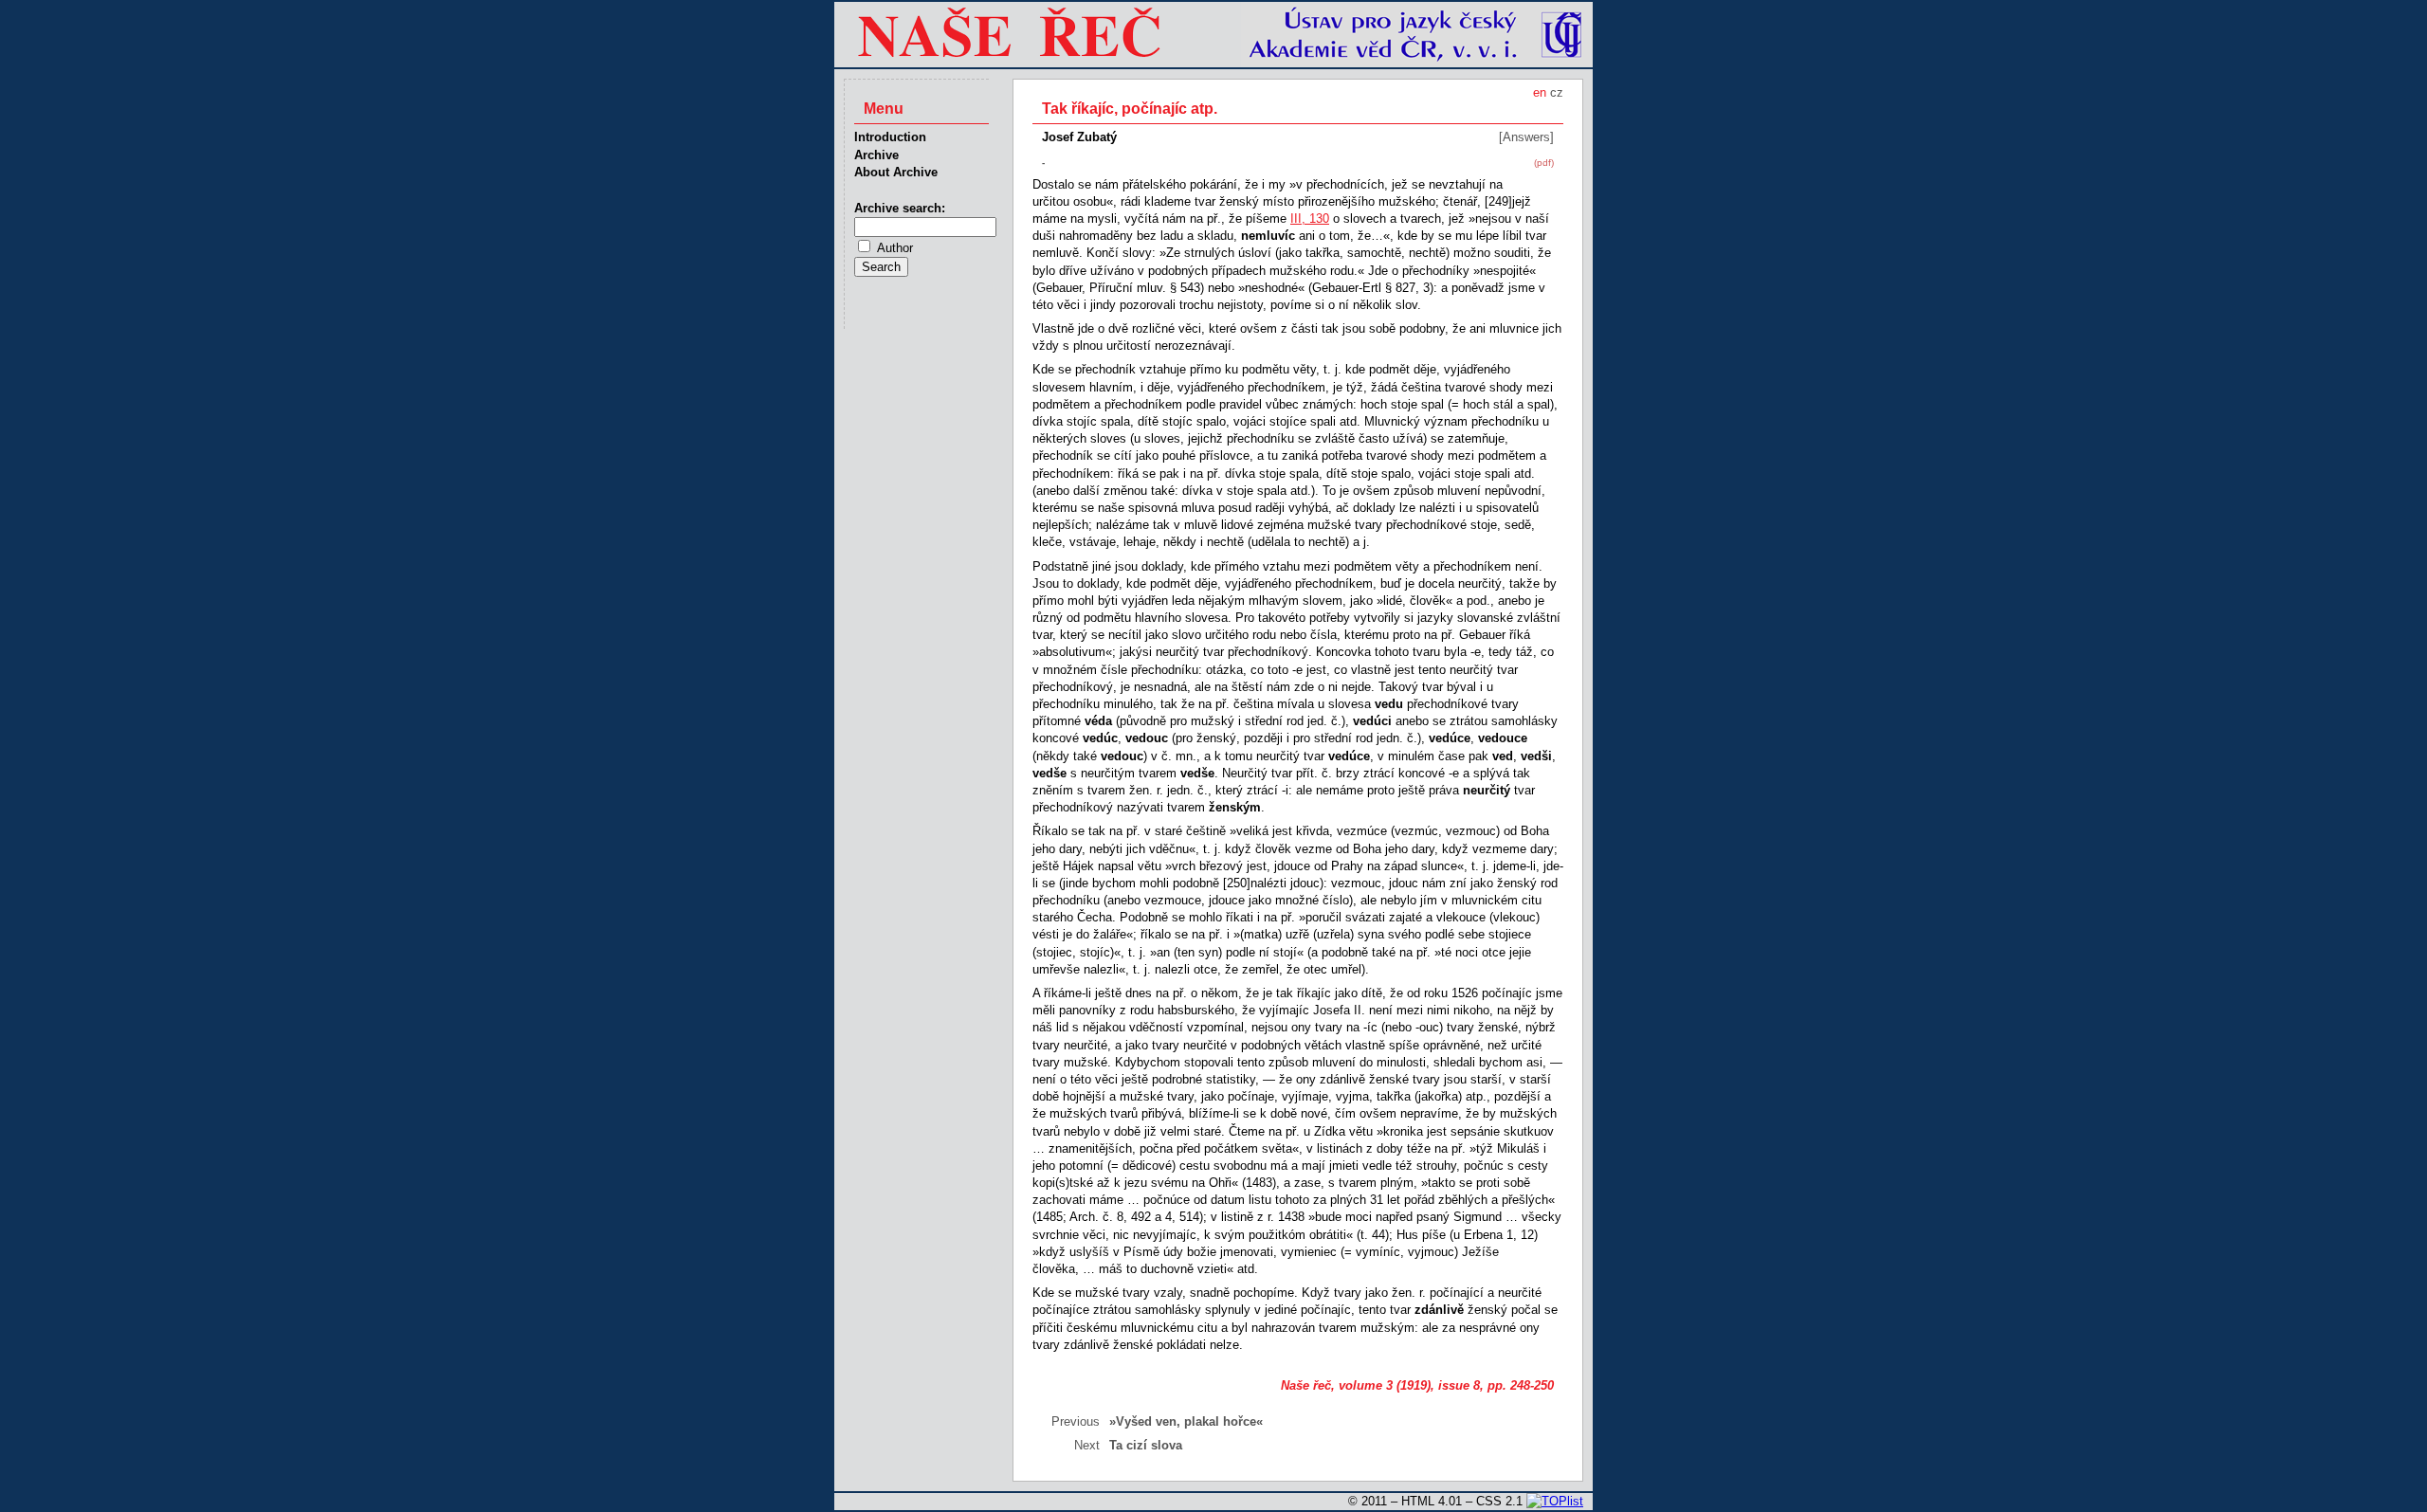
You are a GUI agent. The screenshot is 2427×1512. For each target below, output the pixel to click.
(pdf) (1544, 163)
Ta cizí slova (1146, 1445)
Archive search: (900, 208)
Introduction (890, 137)
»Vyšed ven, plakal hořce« (1186, 1421)
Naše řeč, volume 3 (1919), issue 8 (1380, 1385)
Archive (876, 155)
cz (1557, 92)
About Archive (896, 172)
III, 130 (1310, 219)
